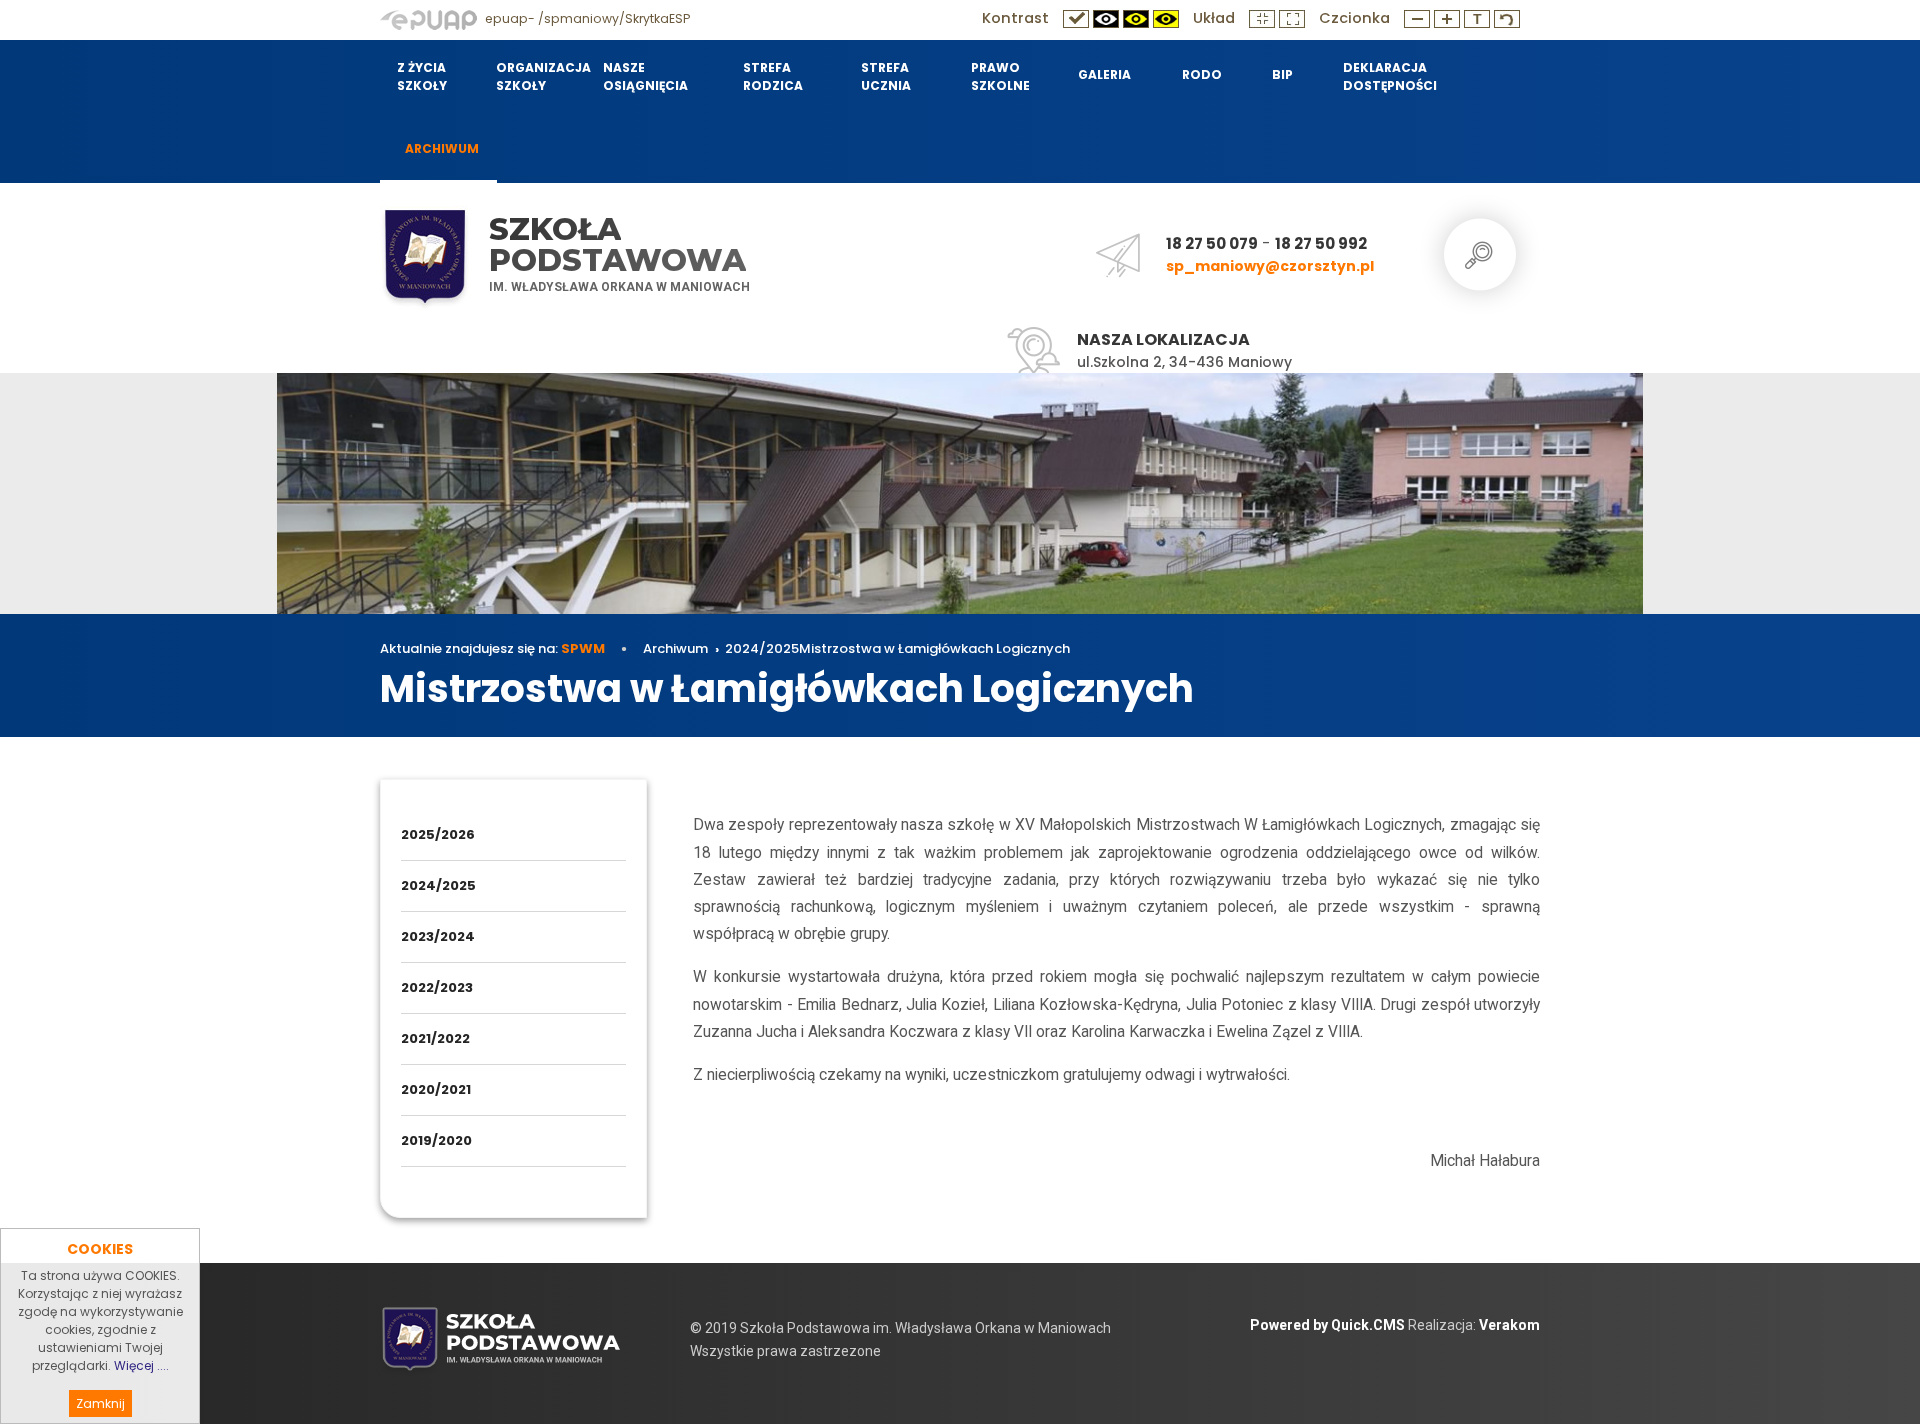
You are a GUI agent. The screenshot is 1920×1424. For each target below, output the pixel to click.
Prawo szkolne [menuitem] (1000, 76)
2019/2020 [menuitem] (436, 1140)
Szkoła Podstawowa (617, 244)
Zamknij (100, 1403)
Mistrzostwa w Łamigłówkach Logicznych (934, 648)
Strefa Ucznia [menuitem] (886, 76)
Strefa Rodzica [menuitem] (773, 76)
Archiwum (675, 648)
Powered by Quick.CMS (1327, 1325)
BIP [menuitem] (1282, 74)
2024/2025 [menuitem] (438, 885)
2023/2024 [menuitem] (438, 936)
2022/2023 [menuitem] (437, 987)
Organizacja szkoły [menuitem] (537, 76)
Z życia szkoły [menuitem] (422, 76)
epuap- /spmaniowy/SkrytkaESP (586, 18)
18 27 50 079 (1212, 243)
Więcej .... (141, 1365)
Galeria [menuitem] (1104, 74)
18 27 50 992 (1321, 243)
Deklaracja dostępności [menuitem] (1389, 76)
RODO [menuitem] (1202, 74)
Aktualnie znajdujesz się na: (492, 648)
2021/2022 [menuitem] (435, 1038)
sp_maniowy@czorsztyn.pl (1270, 266)
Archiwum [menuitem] (442, 148)
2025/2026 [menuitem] (438, 834)
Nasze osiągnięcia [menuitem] (645, 76)
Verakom (1509, 1325)
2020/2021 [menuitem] (436, 1089)
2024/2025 (762, 648)
